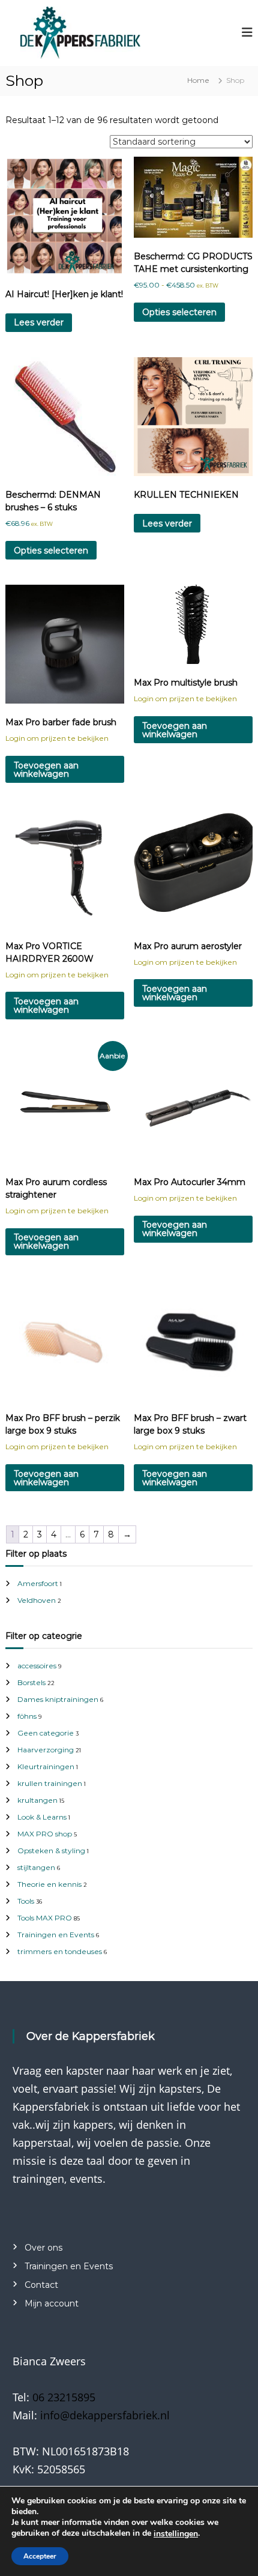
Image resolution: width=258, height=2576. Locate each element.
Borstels (31, 1682)
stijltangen (36, 1867)
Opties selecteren (179, 312)
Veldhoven (37, 1600)
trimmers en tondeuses (60, 1951)
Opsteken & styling (51, 1851)
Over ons (43, 2248)
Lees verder (39, 322)
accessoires (37, 1666)
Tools (26, 1901)
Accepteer (40, 2556)
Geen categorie (46, 1733)
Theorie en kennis (49, 1884)
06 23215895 (64, 2397)
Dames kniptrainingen (58, 1699)
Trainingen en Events (56, 1935)
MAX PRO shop (45, 1834)
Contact (41, 2285)
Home (198, 80)
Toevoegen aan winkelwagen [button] (46, 770)
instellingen (176, 2534)
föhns (27, 1716)
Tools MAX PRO (45, 1918)
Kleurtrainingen (46, 1766)
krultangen (37, 1800)
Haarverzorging (46, 1750)
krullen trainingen (50, 1783)
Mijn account (52, 2303)
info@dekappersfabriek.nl (105, 2415)
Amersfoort (38, 1583)
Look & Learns (42, 1817)
